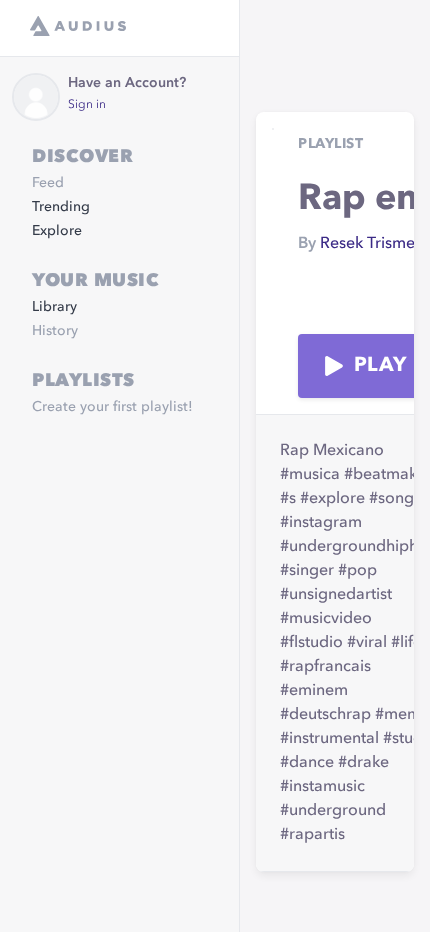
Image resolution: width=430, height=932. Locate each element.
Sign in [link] (87, 105)
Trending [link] (61, 207)
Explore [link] (57, 231)
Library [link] (54, 307)
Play (380, 366)
